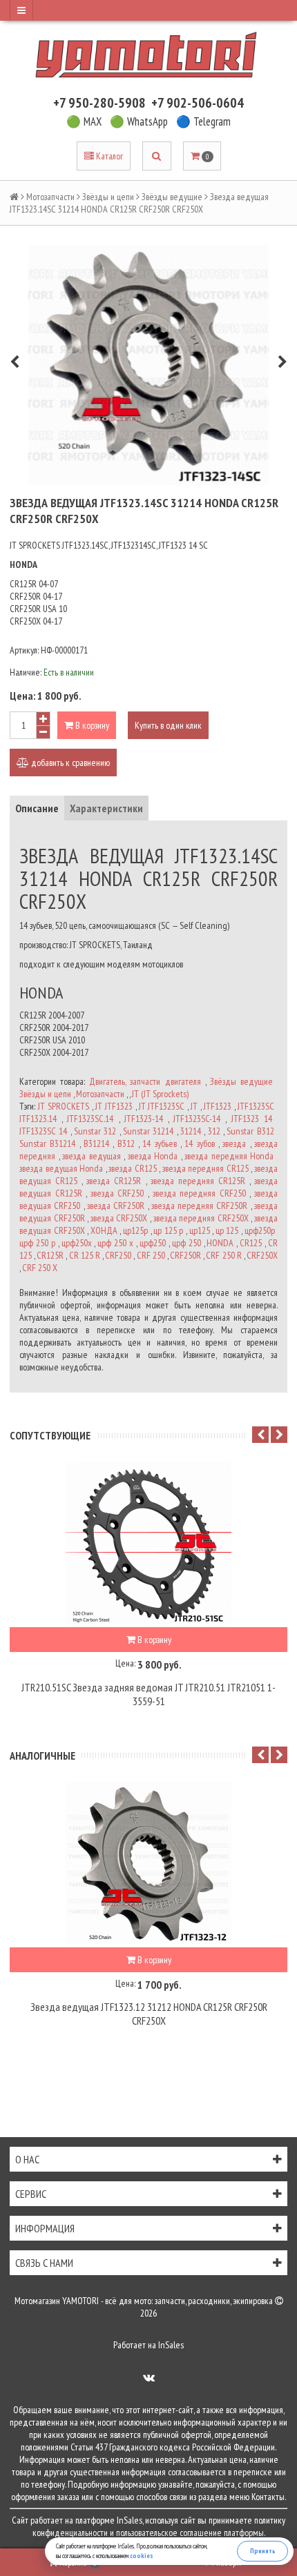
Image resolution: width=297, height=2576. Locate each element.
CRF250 (118, 1255)
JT (194, 1106)
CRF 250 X (40, 1268)
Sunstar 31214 (148, 1131)
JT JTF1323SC (162, 1106)
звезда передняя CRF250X (201, 1218)
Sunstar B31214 (47, 1143)
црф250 (153, 1243)
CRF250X (262, 1255)
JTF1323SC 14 (43, 1131)
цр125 (200, 1230)
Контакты (268, 2497)
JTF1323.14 (38, 1119)
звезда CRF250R (116, 1206)
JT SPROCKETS (64, 1106)
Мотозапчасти (50, 197)
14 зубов (199, 1143)
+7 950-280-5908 (99, 103)
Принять (263, 2551)
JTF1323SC (256, 1106)
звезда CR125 (133, 1168)
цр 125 (227, 1230)
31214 (191, 1131)
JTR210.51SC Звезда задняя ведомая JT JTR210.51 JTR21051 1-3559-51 (148, 1694)
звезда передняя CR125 (205, 1168)
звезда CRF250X (119, 1218)
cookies (142, 2556)
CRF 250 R (223, 1255)
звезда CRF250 (117, 1193)
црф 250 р (37, 1243)
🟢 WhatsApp (139, 121)
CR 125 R (85, 1255)
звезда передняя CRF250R (200, 1206)
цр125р (135, 1230)
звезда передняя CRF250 (199, 1193)
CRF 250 (151, 1255)
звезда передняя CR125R (198, 1181)
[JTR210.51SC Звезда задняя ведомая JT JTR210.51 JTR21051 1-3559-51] (148, 1544)
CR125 (251, 1243)
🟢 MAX (84, 121)
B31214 (96, 1143)
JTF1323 (218, 1106)
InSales (171, 2345)
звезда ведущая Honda (61, 1168)
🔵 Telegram (203, 121)
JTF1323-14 (144, 1119)
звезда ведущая (92, 1156)
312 (214, 1131)
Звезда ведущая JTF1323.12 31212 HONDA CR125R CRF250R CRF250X (149, 2014)
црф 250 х (115, 1243)
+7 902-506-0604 (198, 103)
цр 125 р (168, 1230)
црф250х (77, 1243)
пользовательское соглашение (169, 2533)
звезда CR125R (114, 1181)
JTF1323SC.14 (90, 1119)
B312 (126, 1143)
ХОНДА (104, 1230)
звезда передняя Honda (229, 1156)
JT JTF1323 (114, 1106)
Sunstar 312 (95, 1131)
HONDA (220, 1243)
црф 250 (186, 1243)
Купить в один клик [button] (168, 725)
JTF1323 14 (252, 1119)
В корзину (91, 725)
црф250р (260, 1230)
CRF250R (185, 1255)
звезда (234, 1143)
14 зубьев (159, 1143)
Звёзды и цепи (108, 197)
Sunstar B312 (250, 1131)
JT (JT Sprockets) (160, 1094)
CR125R (50, 1255)
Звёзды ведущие (172, 197)
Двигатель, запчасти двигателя (145, 1081)
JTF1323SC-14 (197, 1119)
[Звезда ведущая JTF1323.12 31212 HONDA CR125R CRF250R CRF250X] (148, 1865)
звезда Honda (153, 1156)
